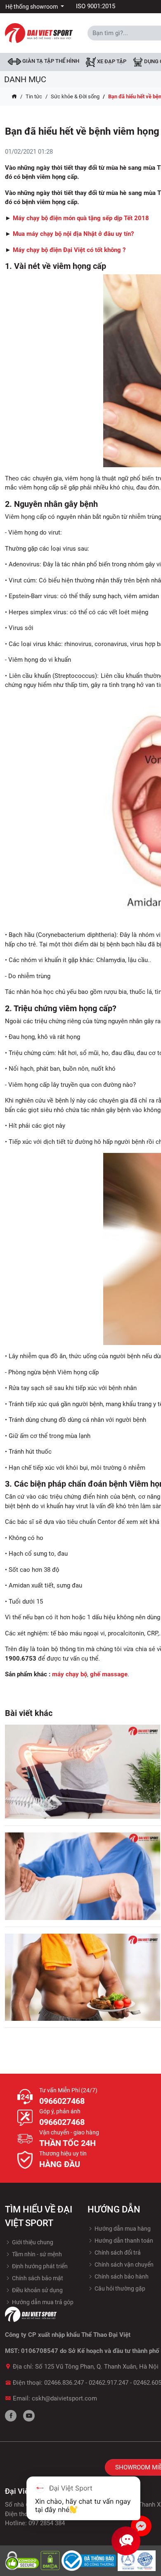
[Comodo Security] (23, 2560)
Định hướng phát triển (39, 2266)
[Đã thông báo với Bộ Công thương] (90, 2560)
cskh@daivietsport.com (64, 2398)
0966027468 (62, 2101)
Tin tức (34, 96)
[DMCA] (51, 2560)
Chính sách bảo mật (37, 2278)
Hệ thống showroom (32, 7)
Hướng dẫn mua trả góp (42, 2302)
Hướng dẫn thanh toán (123, 2241)
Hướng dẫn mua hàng (122, 2229)
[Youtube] (29, 2416)
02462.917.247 (109, 2383)
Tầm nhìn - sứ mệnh (36, 2254)
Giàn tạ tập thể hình (50, 61)
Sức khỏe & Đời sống (75, 96)
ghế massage (109, 1674)
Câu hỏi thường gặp (119, 2288)
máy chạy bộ (70, 1674)
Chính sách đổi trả (117, 2253)
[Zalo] (141, 2526)
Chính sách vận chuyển (123, 2265)
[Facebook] (11, 2416)
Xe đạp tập (111, 62)
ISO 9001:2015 (96, 6)
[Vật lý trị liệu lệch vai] (83, 1876)
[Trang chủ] (14, 97)
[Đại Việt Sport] (39, 33)
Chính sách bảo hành (121, 2277)
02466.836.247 (64, 2383)
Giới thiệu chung (32, 2242)
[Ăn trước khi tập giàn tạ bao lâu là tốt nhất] (83, 1977)
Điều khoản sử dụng (37, 2290)
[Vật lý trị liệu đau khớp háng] (83, 1772)
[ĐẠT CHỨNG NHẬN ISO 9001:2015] (137, 2560)
